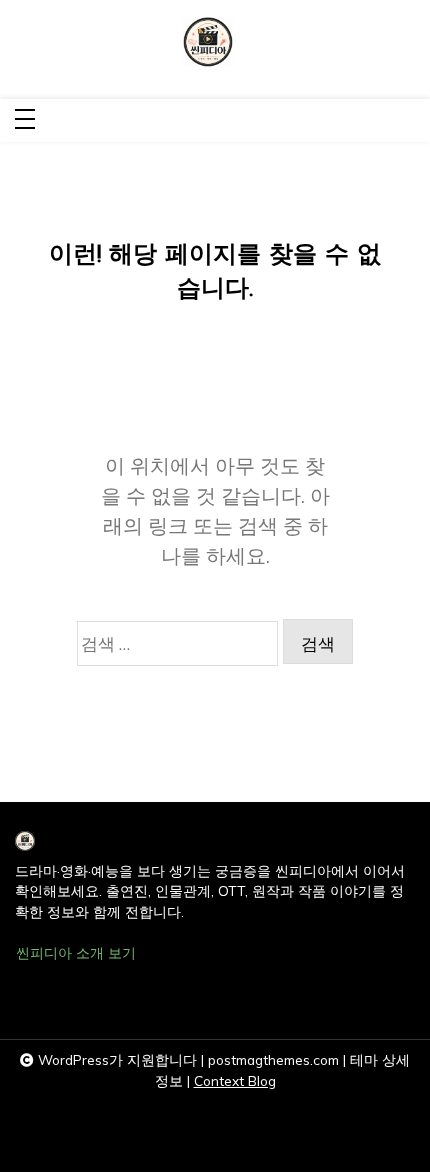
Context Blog (235, 1080)
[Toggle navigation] (25, 120)
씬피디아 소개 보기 (76, 953)
